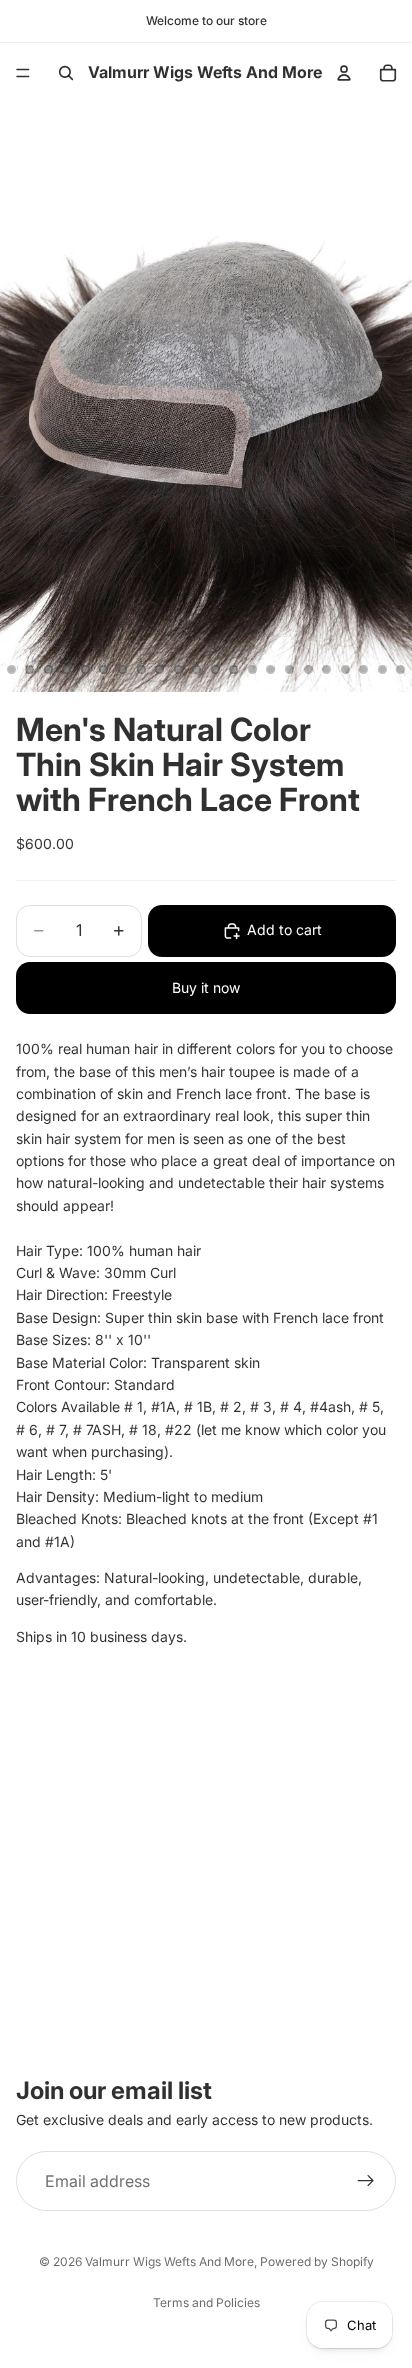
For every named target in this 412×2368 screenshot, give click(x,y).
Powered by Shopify (317, 2261)
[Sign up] (366, 2181)
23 (382, 670)
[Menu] (23, 73)
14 (215, 670)
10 (141, 670)
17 (271, 670)
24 (401, 670)
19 (308, 670)
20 (327, 670)
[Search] (66, 73)
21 (345, 670)
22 (364, 670)
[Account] (344, 73)
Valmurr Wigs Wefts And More (169, 2261)
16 (252, 670)
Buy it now (206, 987)
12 (178, 670)
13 (197, 670)
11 (160, 670)
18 (290, 670)
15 (234, 670)
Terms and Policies (206, 2302)
